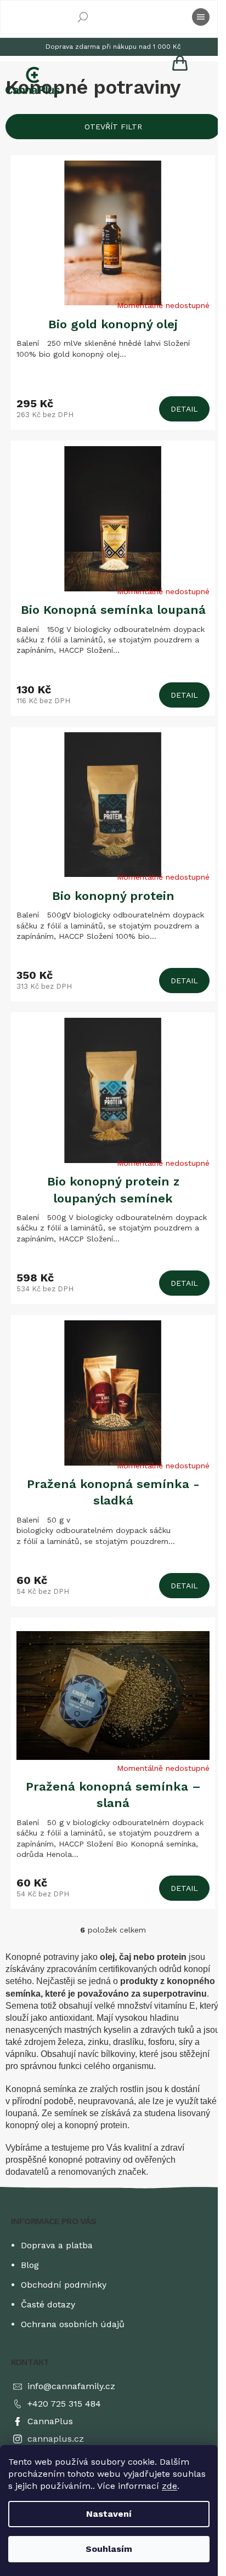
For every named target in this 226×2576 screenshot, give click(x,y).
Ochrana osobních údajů (73, 2324)
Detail (184, 409)
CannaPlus (50, 2421)
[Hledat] (83, 17)
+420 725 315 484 (64, 2404)
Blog (30, 2265)
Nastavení (109, 2514)
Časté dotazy (48, 2304)
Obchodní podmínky (64, 2285)
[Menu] (201, 17)
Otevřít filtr (113, 127)
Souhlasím (109, 2549)
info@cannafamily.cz (71, 2386)
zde (169, 2486)
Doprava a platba (57, 2245)
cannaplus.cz (56, 2439)
